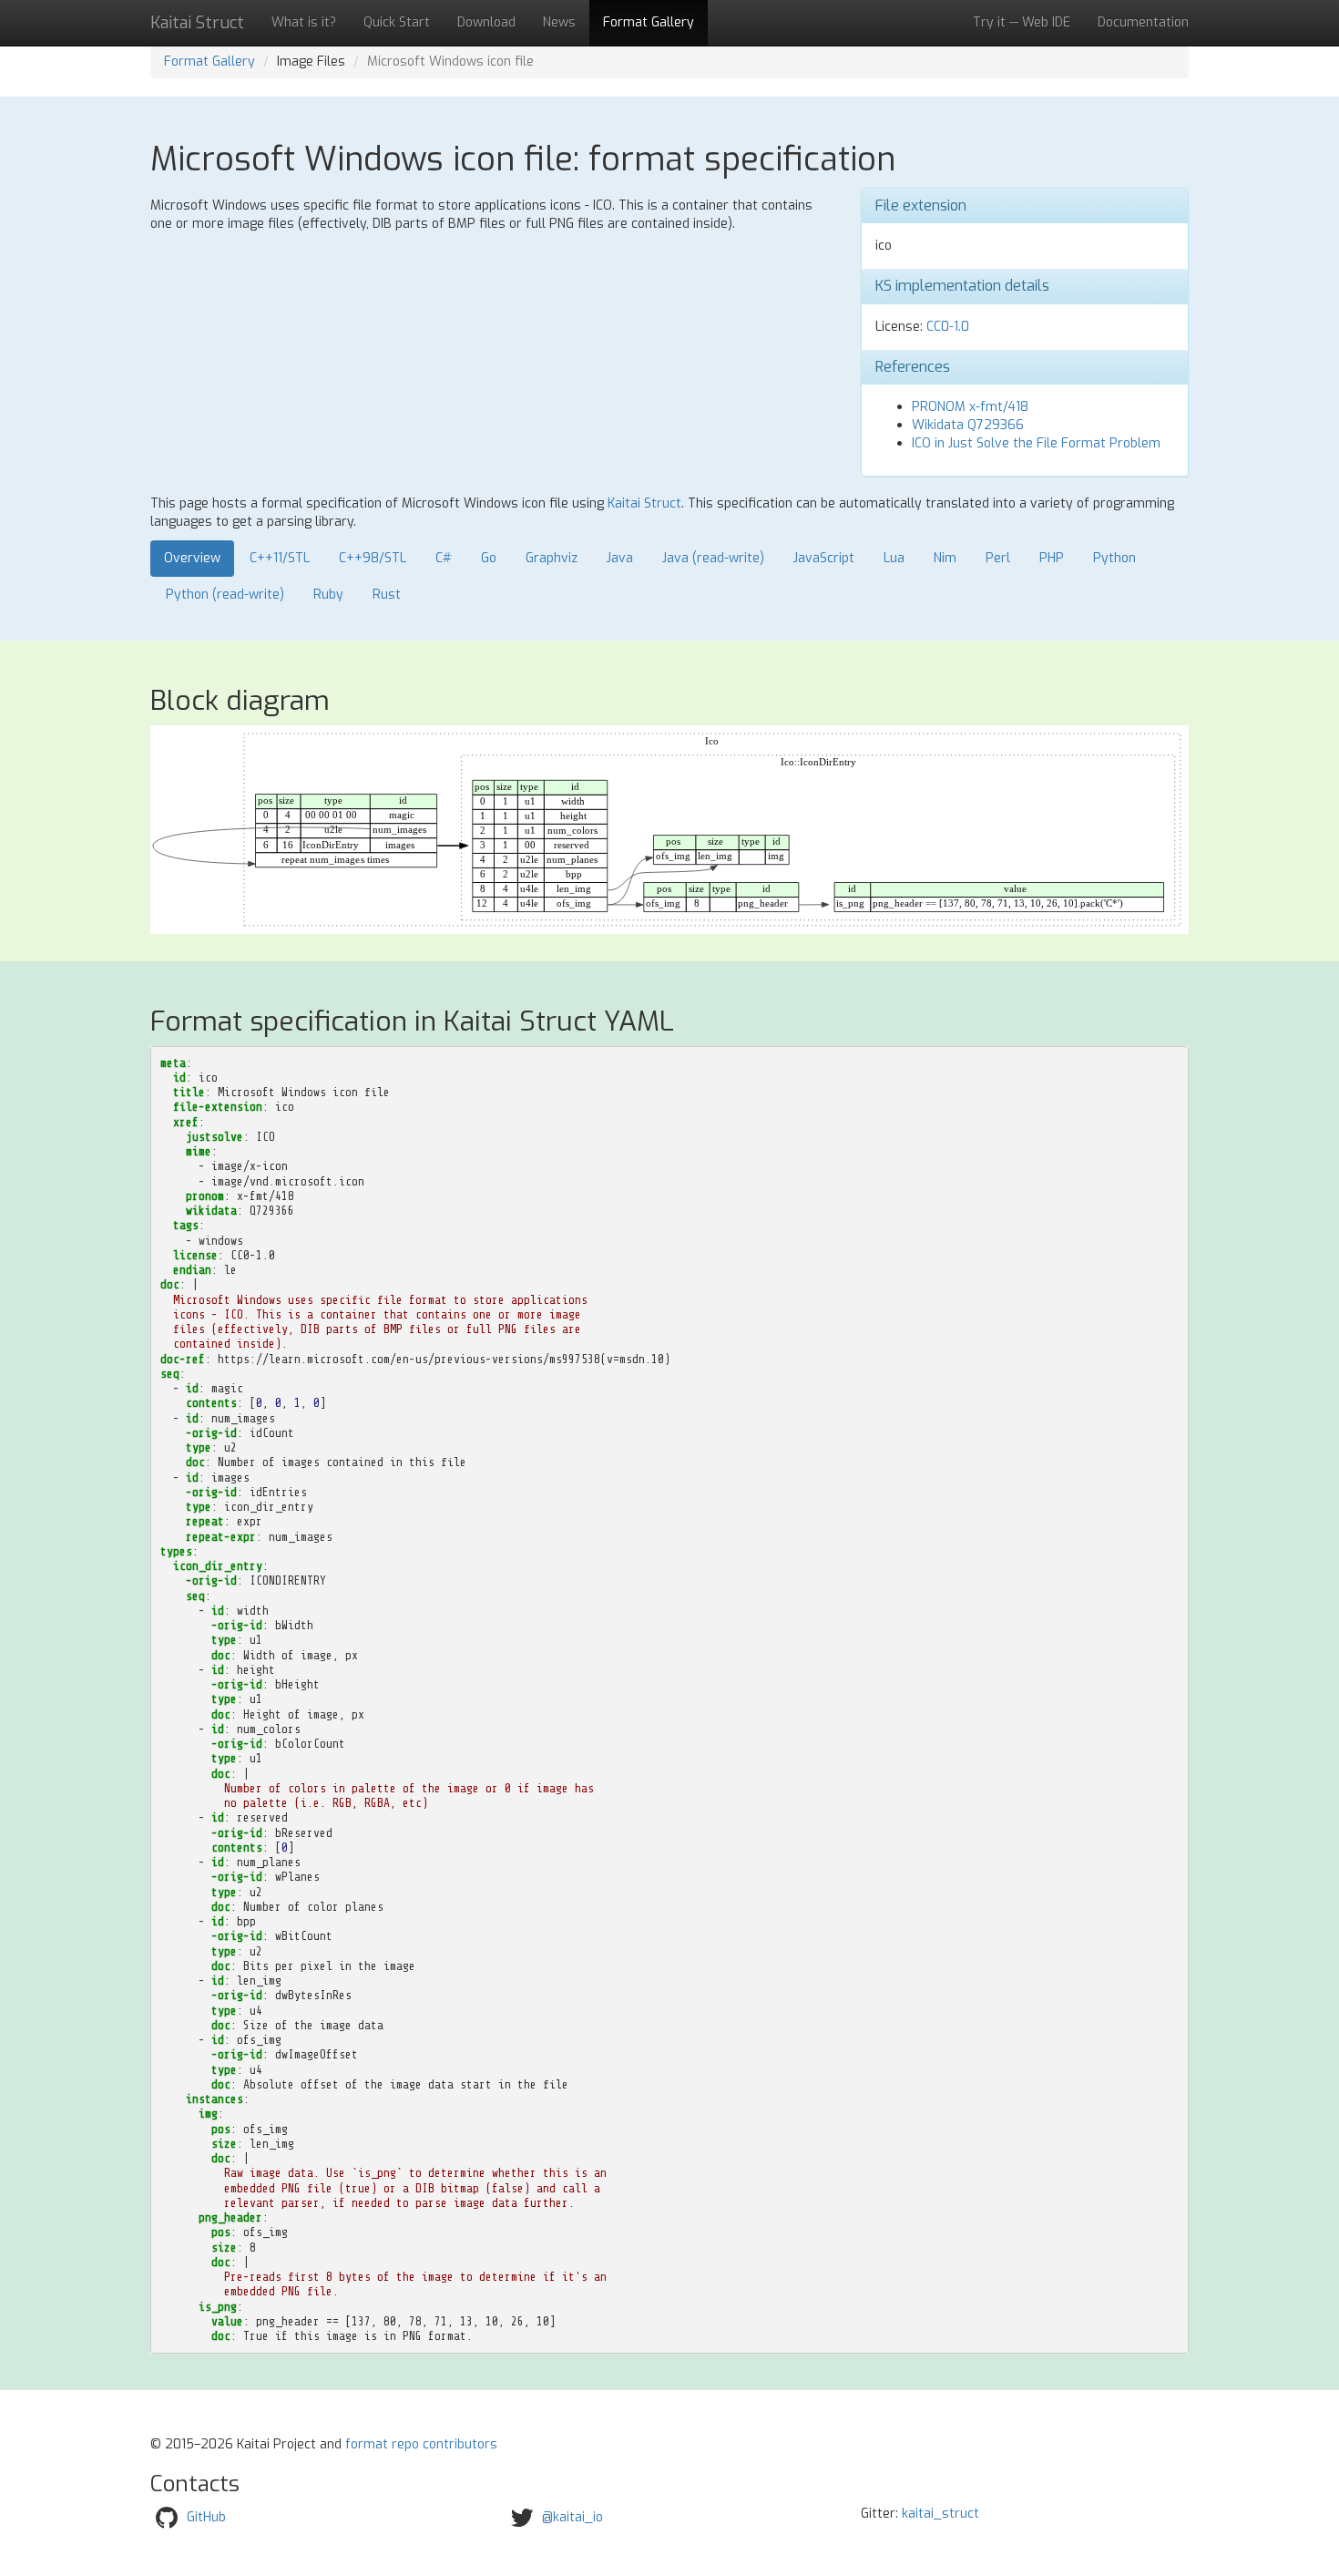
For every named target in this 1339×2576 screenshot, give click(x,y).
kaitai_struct (940, 2514)
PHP (1052, 558)
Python (1114, 558)
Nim (945, 558)
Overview (192, 558)
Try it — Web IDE (1022, 22)
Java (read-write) (713, 558)
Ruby (328, 595)
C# (444, 558)
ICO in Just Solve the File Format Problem (1036, 443)
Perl (998, 558)
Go (489, 558)
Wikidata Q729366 (968, 425)
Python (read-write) (225, 595)
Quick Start (397, 22)
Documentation (1143, 22)
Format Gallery (649, 22)
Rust (387, 595)
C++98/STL (373, 558)
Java (620, 558)
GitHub (206, 2517)
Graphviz (552, 558)
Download (486, 22)
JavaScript (824, 558)
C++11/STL (280, 558)
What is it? (304, 22)
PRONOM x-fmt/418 (970, 407)
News (559, 22)
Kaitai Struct (644, 503)
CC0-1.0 (948, 327)
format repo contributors (421, 2444)
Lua (894, 558)
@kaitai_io (572, 2517)
